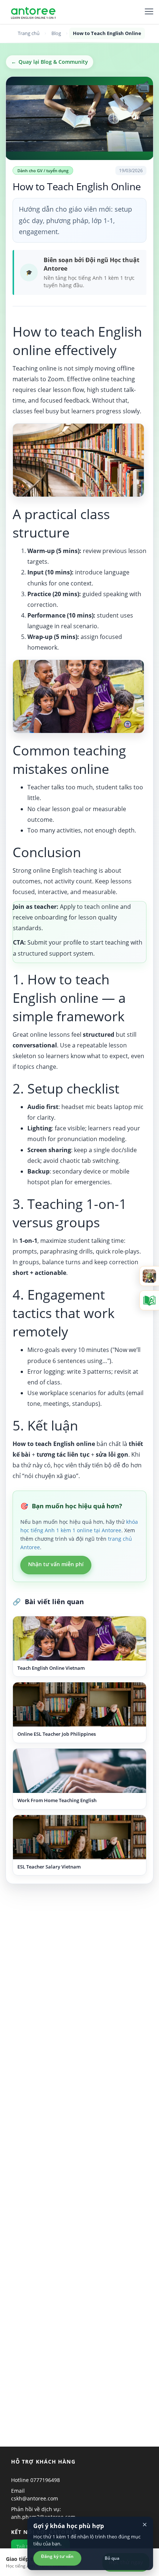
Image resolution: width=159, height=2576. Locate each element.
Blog (56, 33)
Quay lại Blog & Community (50, 62)
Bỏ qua (112, 2558)
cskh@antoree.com (35, 2498)
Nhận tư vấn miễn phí (56, 1564)
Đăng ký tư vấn (57, 2556)
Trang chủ (29, 33)
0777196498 (45, 2480)
